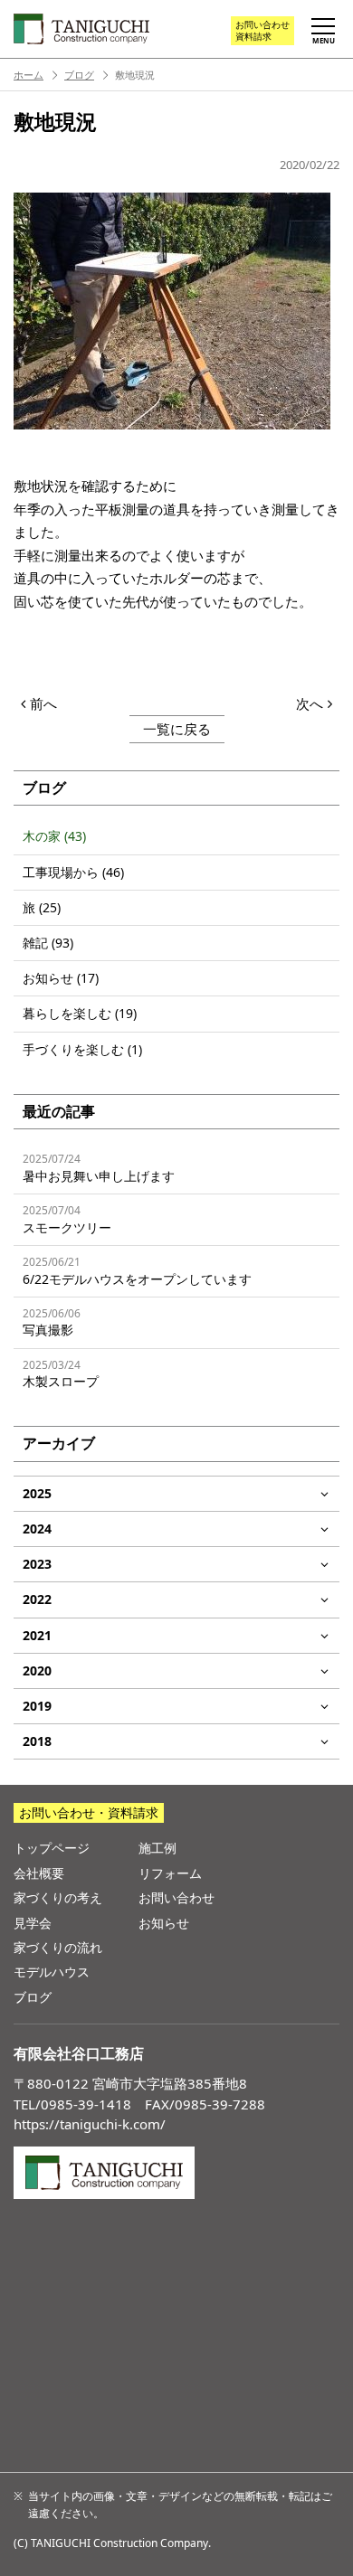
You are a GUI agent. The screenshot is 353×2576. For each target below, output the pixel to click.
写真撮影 (52, 1322)
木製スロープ (61, 1374)
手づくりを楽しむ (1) (82, 1049)
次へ (310, 703)
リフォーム (170, 1873)
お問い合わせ (262, 30)
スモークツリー (67, 1219)
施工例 (157, 1848)
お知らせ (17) (61, 978)
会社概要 (39, 1873)
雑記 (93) (48, 943)
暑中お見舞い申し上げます (99, 1168)
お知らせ (164, 1923)
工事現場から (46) (73, 872)
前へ (43, 703)
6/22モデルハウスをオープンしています (137, 1271)
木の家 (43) (54, 836)
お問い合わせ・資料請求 (89, 1812)
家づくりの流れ (58, 1947)
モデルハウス (52, 1972)
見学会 (33, 1923)
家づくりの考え (58, 1897)
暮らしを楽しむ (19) (80, 1013)
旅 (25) (42, 907)
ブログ (79, 75)
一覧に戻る (177, 729)
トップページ (52, 1848)
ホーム (29, 75)
